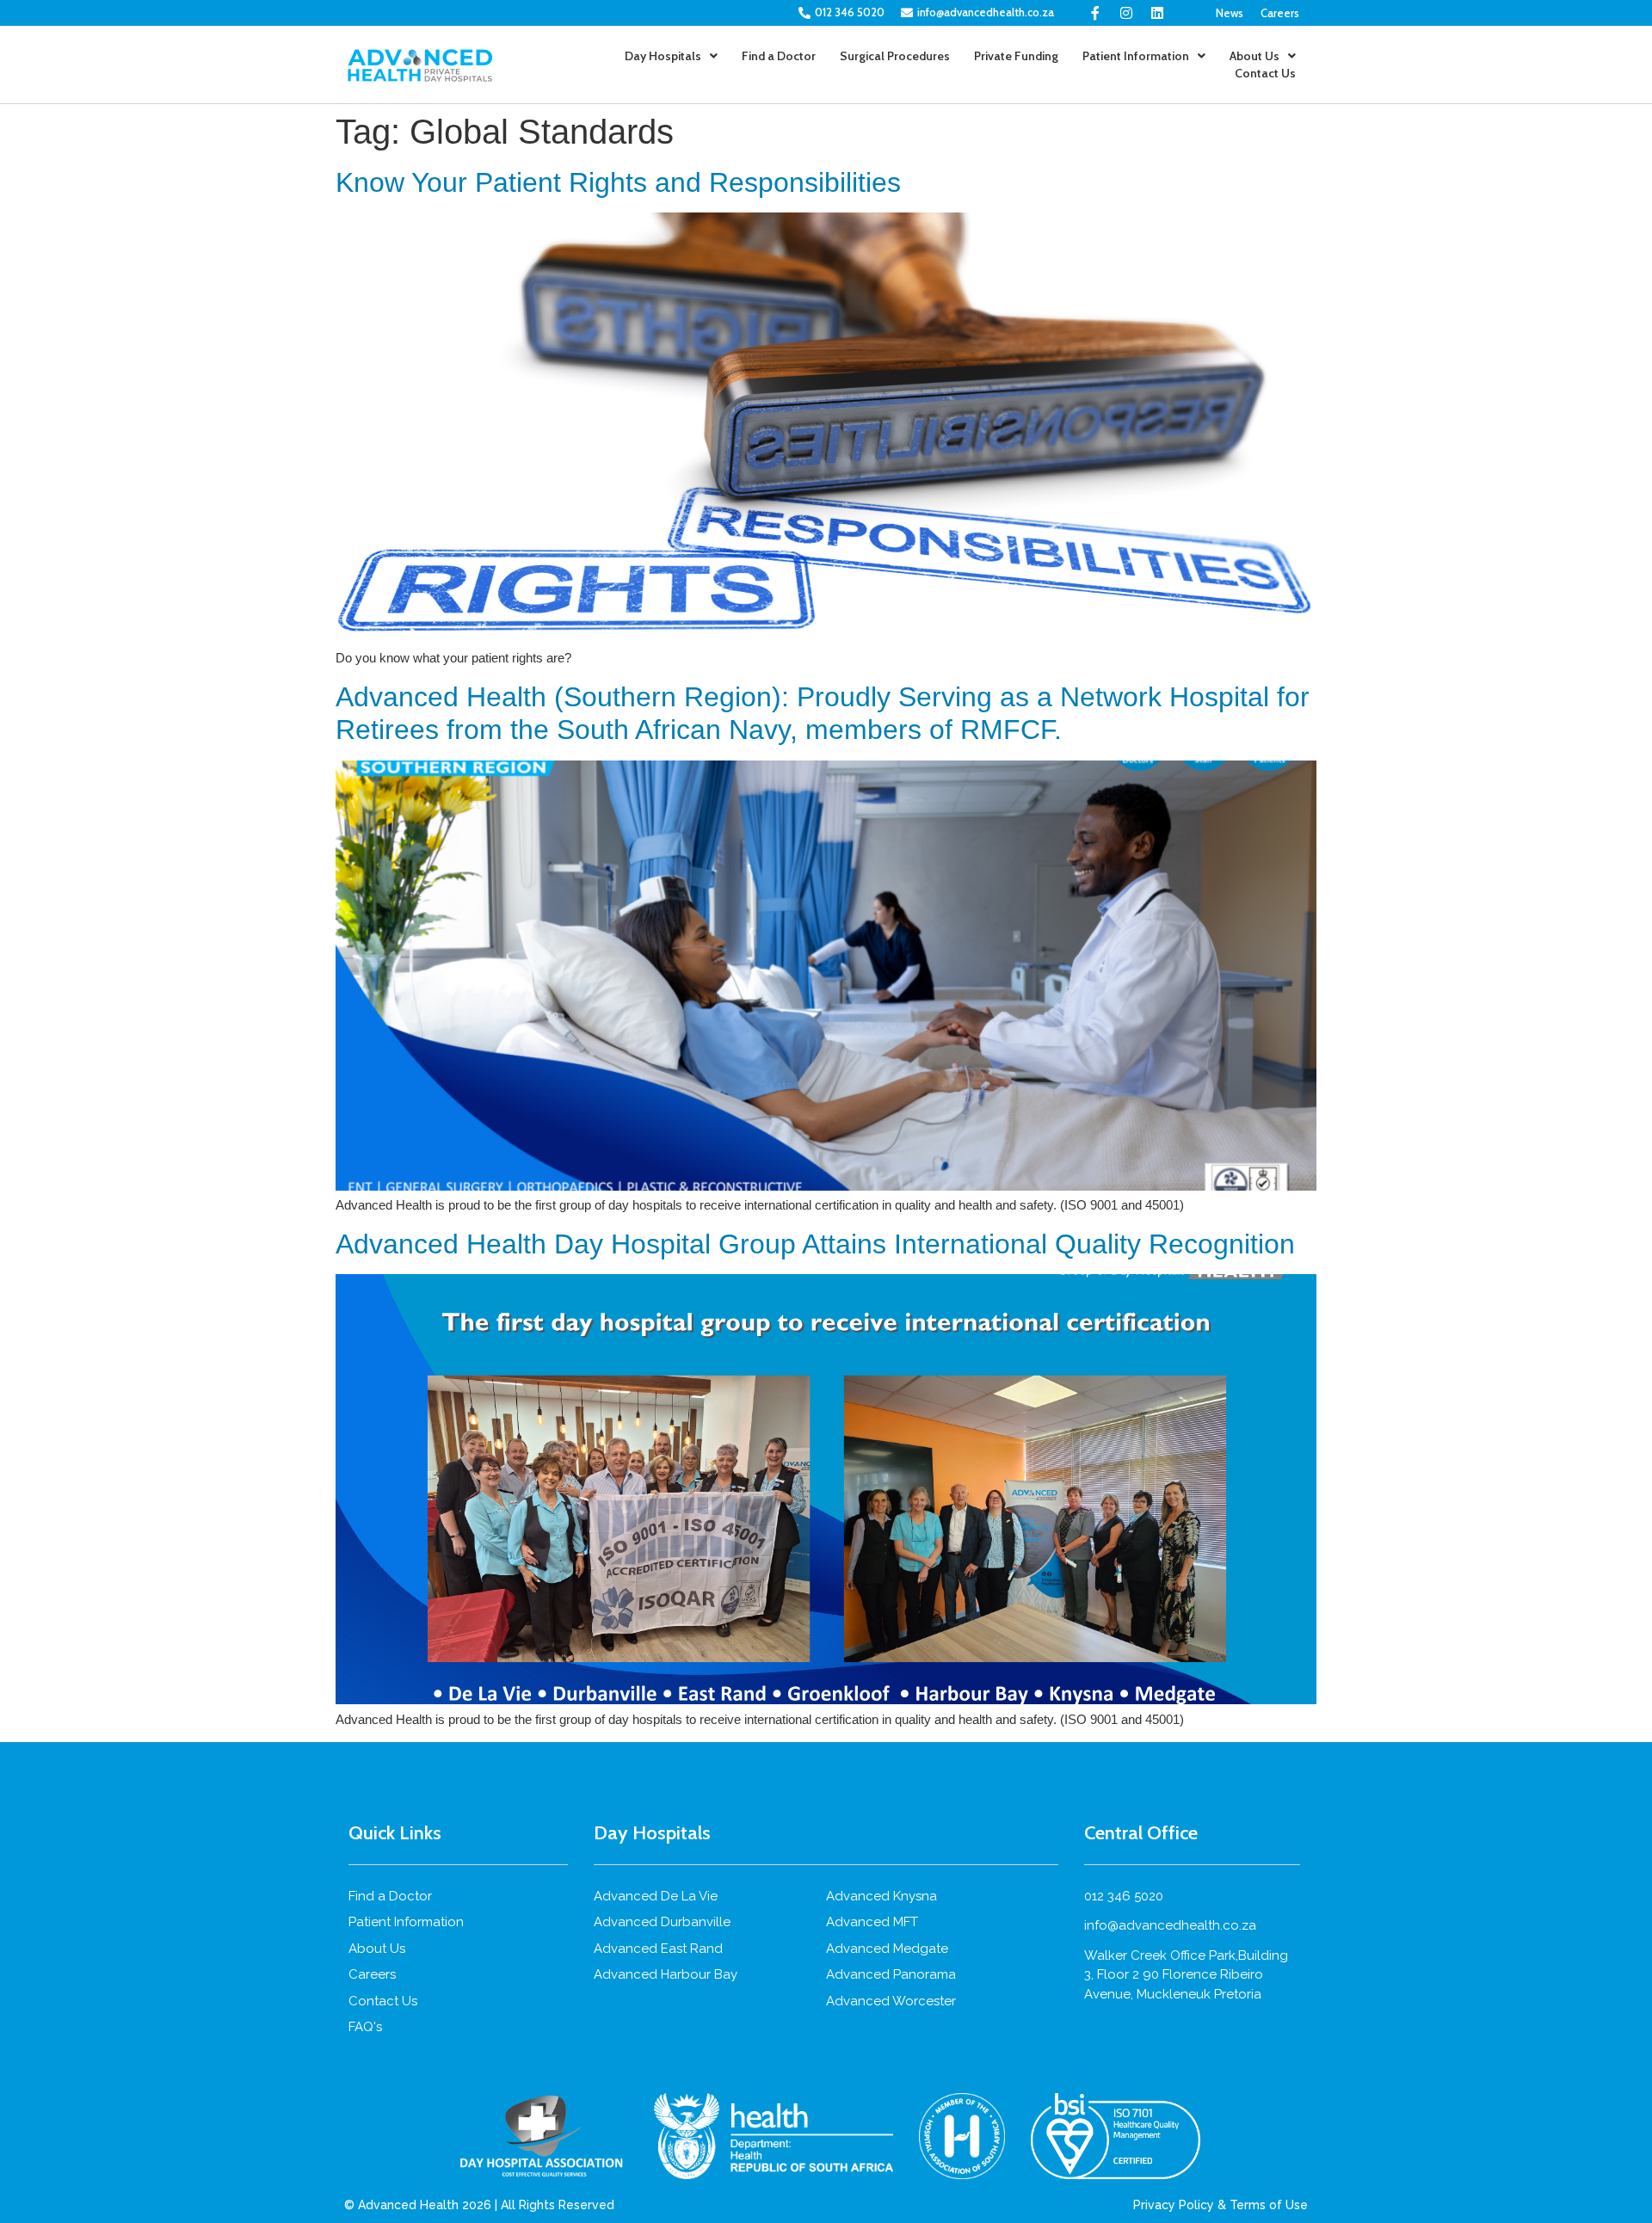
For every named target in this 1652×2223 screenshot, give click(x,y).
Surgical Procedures (895, 56)
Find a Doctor (779, 56)
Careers (1280, 13)
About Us (1254, 56)
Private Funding (1016, 56)
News (1230, 13)
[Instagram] (1126, 13)
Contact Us (1265, 73)
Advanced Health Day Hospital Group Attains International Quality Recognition (815, 1244)
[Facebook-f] (1095, 13)
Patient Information (1136, 56)
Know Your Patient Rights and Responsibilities (618, 182)
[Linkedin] (1157, 13)
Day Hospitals (663, 56)
